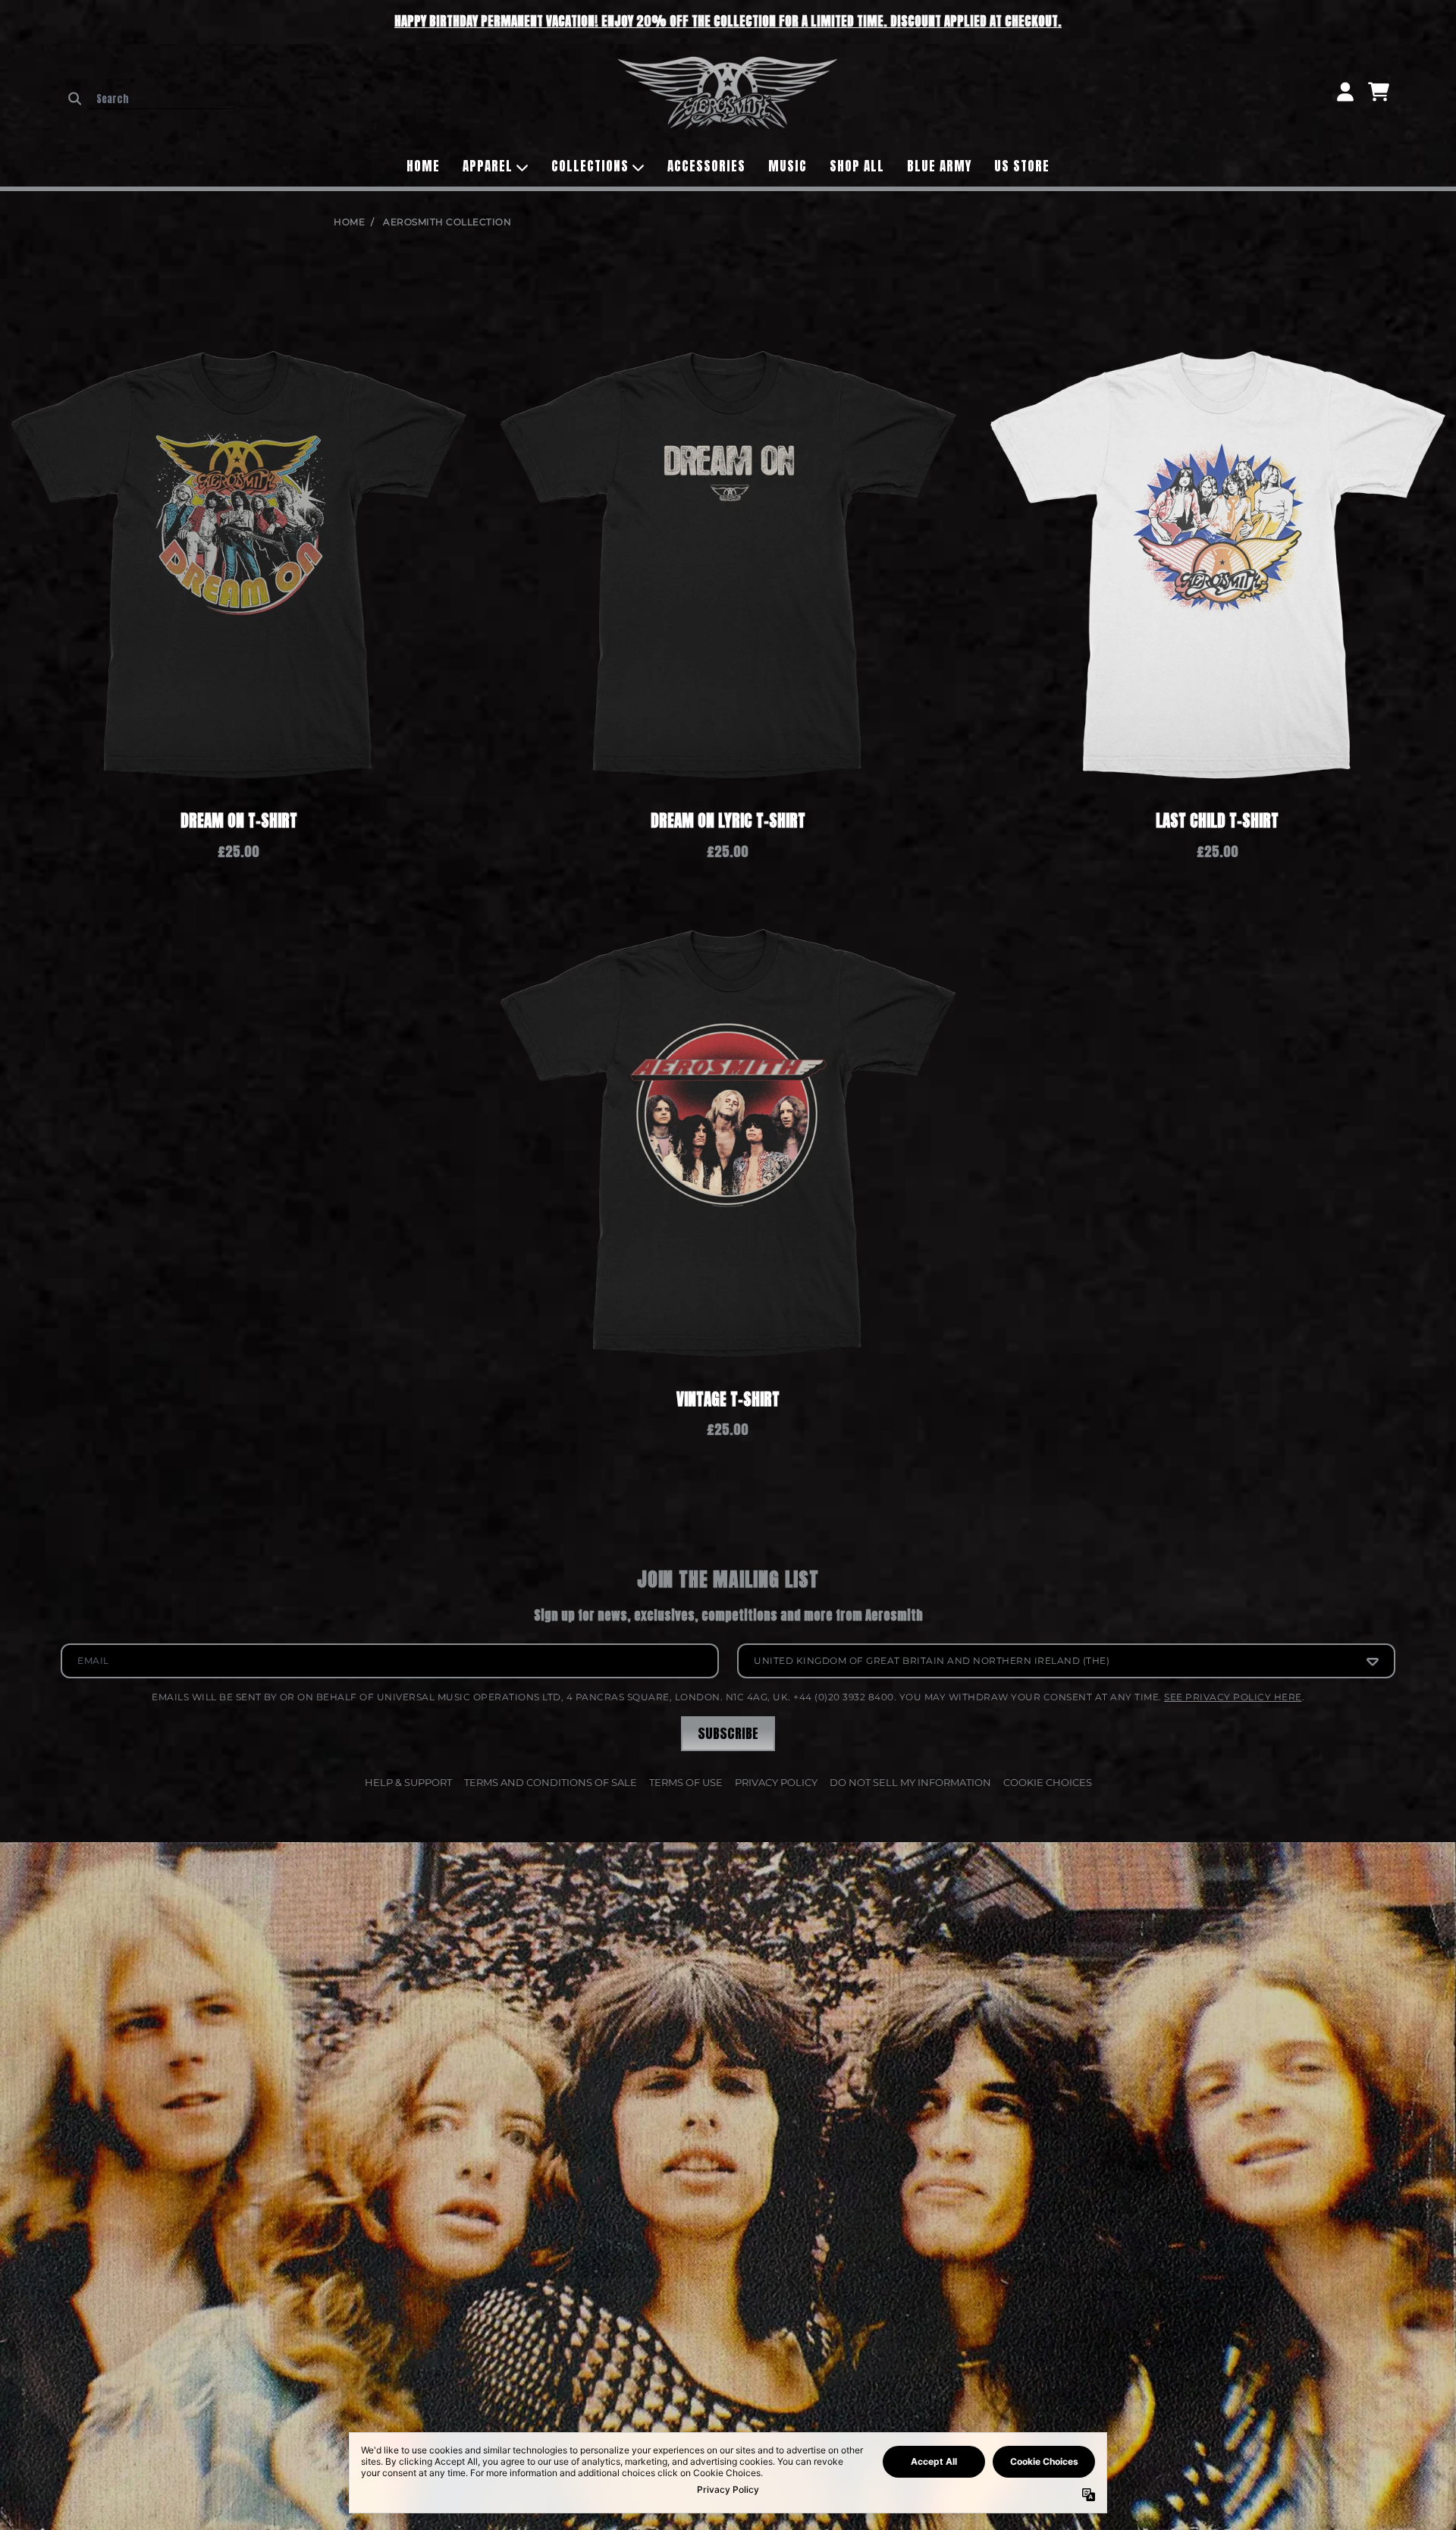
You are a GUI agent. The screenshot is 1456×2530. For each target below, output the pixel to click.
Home (349, 222)
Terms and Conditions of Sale (551, 1782)
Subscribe (728, 1733)
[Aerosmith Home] (728, 93)
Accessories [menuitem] (706, 166)
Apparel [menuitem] (488, 166)
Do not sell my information (910, 1782)
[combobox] (163, 99)
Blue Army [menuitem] (939, 166)
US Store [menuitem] (1022, 166)
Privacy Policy (776, 1782)
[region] (728, 22)
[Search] (75, 99)
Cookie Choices (1048, 1782)
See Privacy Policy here (1233, 1697)
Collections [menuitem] (590, 166)
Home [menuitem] (423, 166)
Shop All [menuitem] (857, 166)
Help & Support (408, 1782)
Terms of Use (686, 1782)
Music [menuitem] (788, 166)
